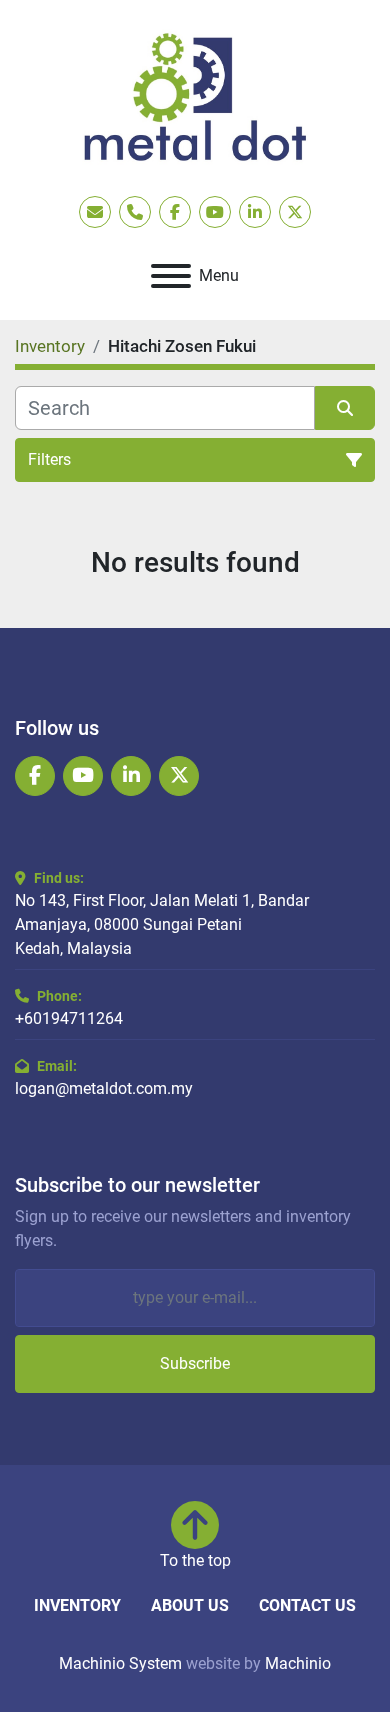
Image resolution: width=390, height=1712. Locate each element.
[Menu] (171, 276)
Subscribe (195, 1363)
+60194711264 (69, 1018)
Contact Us (307, 1605)
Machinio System (120, 1663)
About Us (190, 1605)
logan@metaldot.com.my (104, 1088)
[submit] (345, 408)
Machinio (298, 1663)
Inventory (77, 1605)
